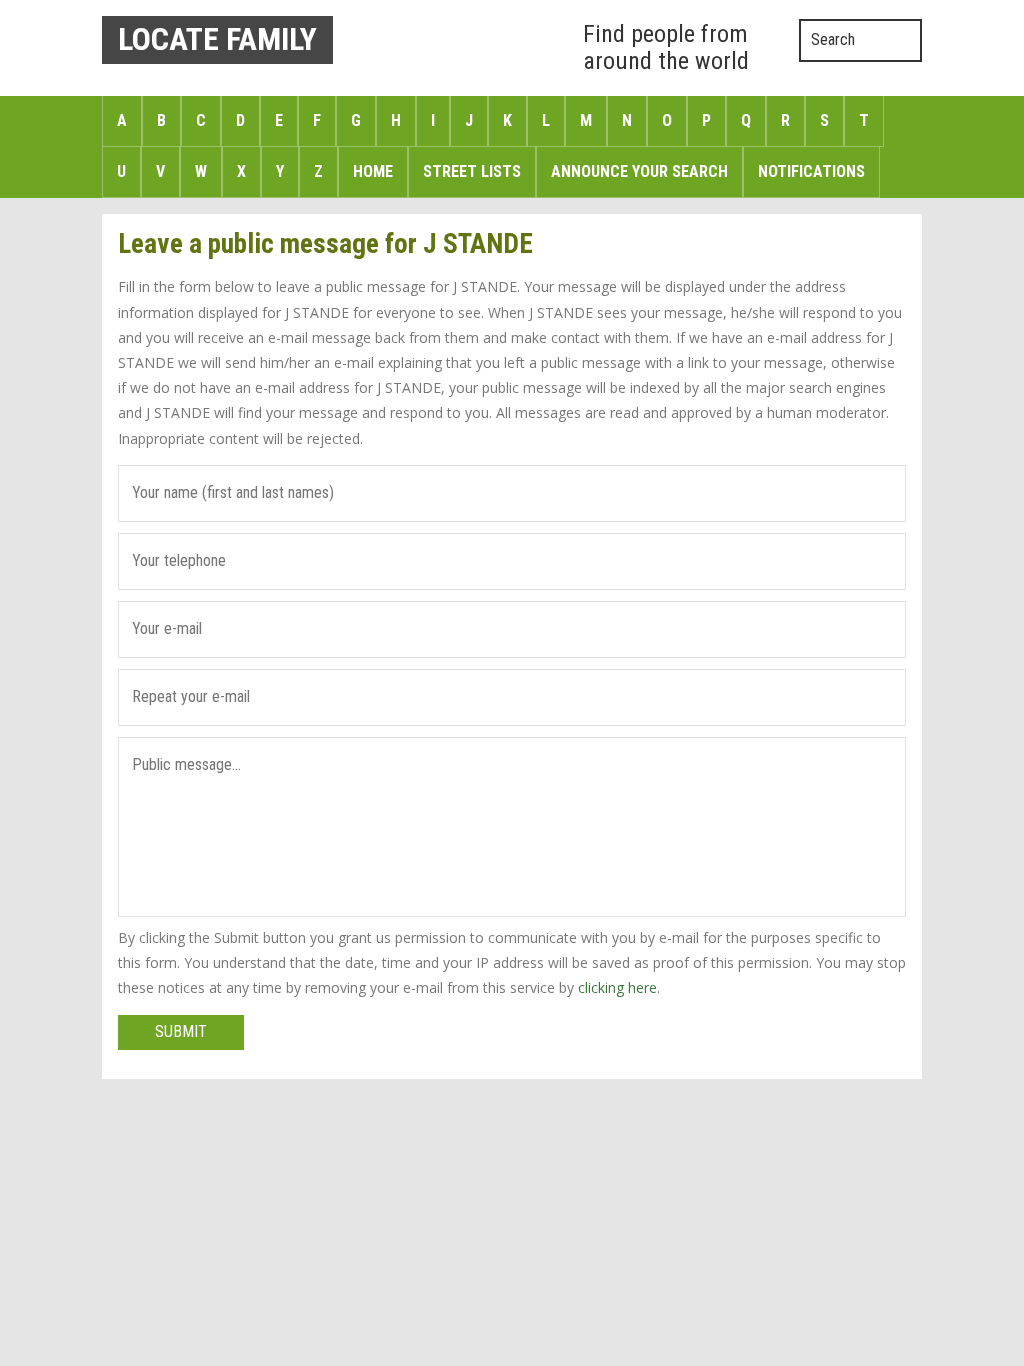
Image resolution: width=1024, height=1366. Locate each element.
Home (373, 171)
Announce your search (639, 171)
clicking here (617, 987)
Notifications (811, 171)
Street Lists (472, 171)
